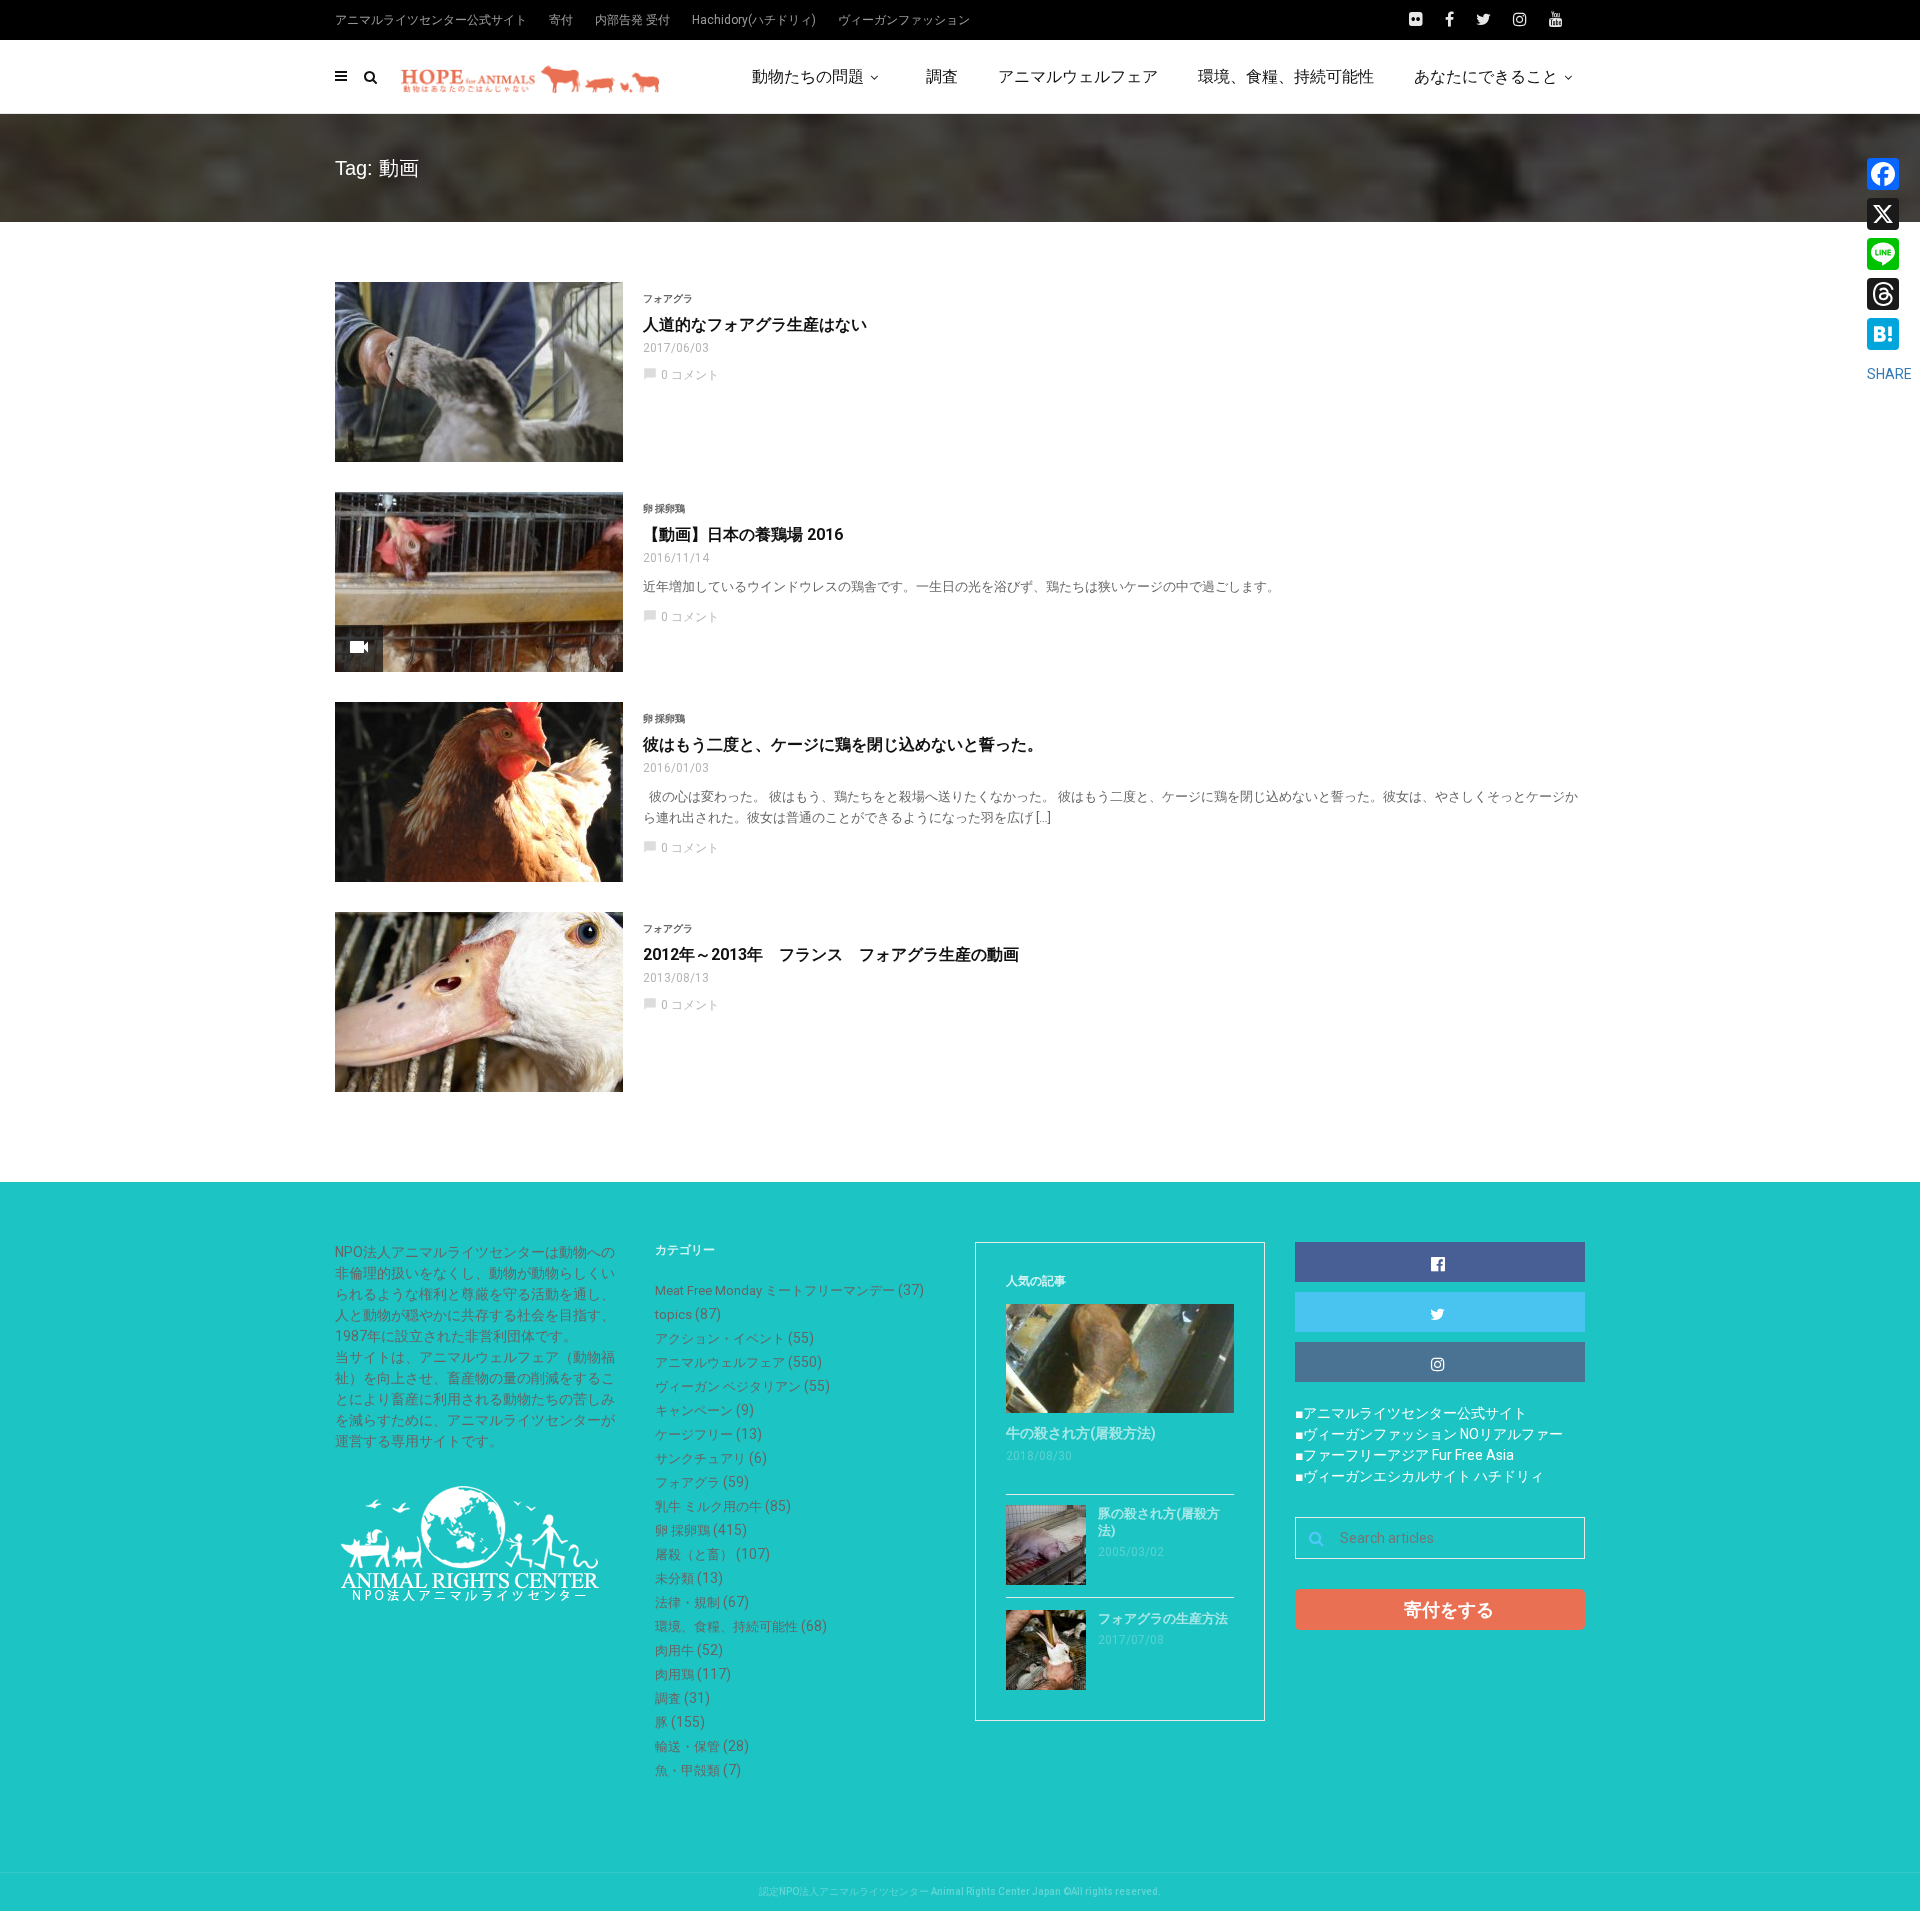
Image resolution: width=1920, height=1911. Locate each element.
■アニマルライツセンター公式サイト (1411, 1413)
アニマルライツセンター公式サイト (431, 20)
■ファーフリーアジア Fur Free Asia (1404, 1455)
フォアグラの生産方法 (1163, 1618)
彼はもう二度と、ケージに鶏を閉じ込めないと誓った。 (843, 744)
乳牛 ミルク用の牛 (708, 1506)
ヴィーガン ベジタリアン (728, 1386)
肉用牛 (674, 1650)
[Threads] (1889, 294)
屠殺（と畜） (694, 1554)
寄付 (561, 20)
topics (673, 1314)
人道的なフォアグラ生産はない (755, 324)
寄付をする (1449, 1609)
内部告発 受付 (632, 20)
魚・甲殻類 (687, 1770)
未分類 (674, 1578)
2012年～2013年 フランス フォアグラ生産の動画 (831, 954)
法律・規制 (687, 1602)
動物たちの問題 (808, 76)
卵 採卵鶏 (664, 508)
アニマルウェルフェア (1078, 76)
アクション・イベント (720, 1338)
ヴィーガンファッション (904, 20)
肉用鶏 (674, 1674)
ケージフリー (694, 1434)
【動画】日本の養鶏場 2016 (743, 534)
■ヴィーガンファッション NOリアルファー (1429, 1434)
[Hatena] (1889, 334)
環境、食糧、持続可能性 (1286, 76)
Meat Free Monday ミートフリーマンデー (775, 1290)
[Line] (1889, 254)
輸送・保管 (687, 1746)
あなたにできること (1486, 76)
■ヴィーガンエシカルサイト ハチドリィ (1419, 1476)
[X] (1889, 214)
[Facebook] (1889, 174)
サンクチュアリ (700, 1458)
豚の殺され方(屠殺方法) (1159, 1522)
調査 (942, 76)
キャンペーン (694, 1410)
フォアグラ (668, 298)
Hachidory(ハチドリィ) (754, 20)
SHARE (1889, 374)
